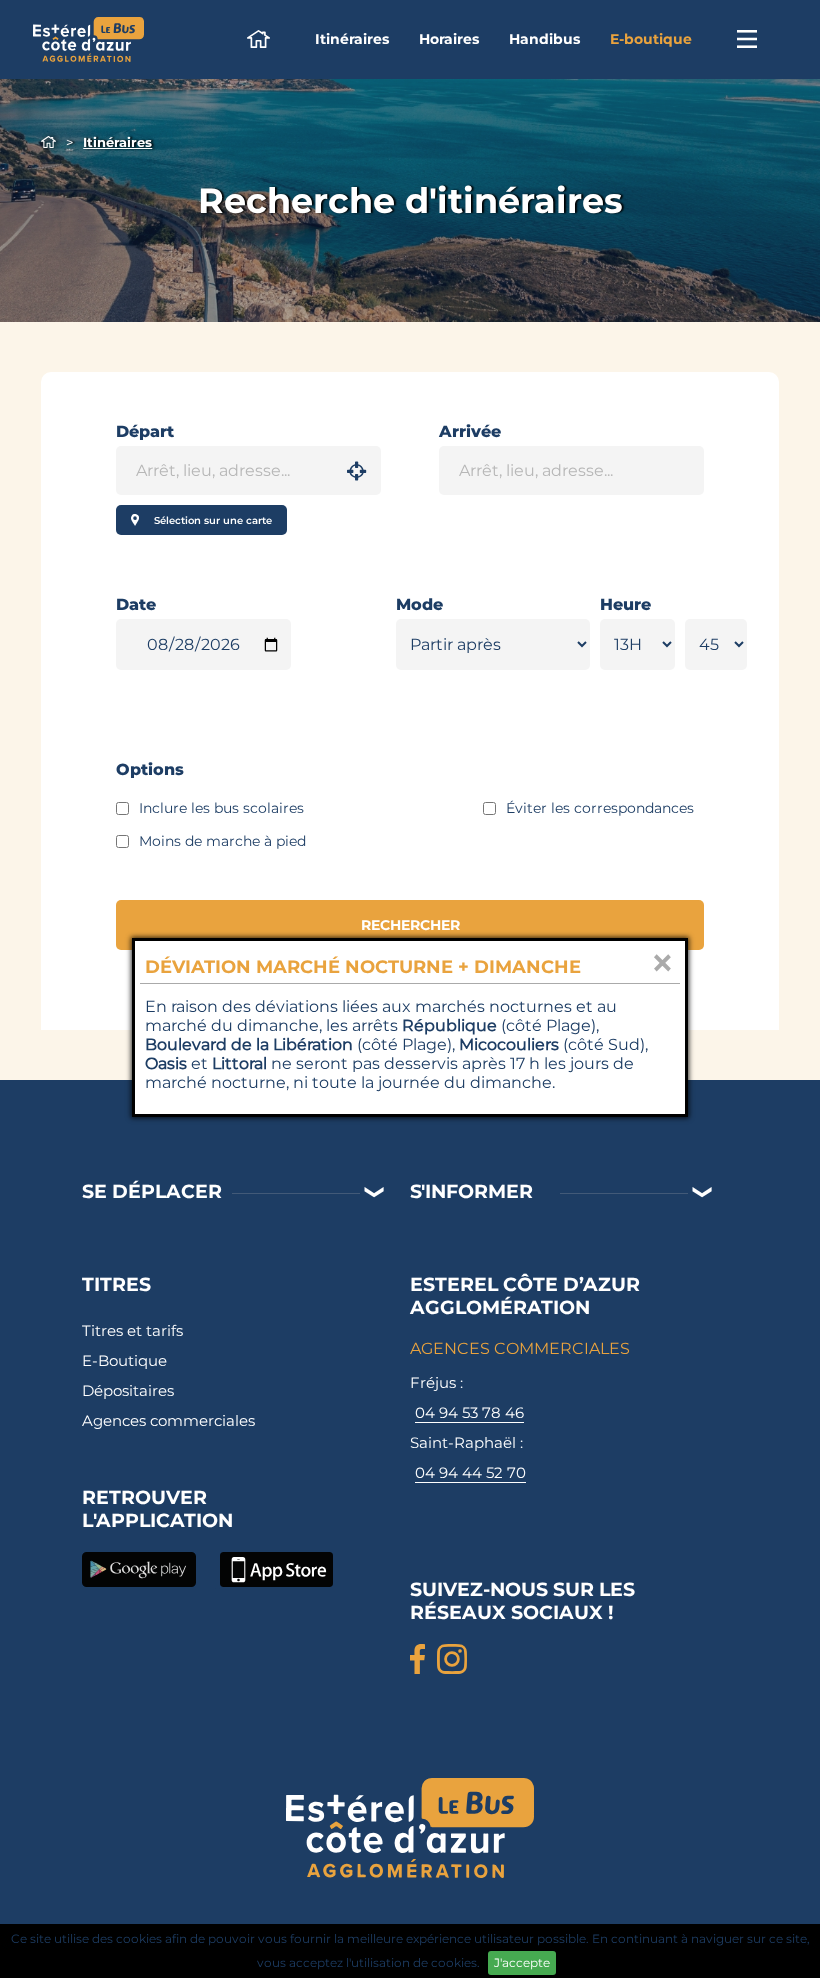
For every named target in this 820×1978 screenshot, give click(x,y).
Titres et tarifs (132, 1330)
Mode (419, 604)
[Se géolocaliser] (356, 471)
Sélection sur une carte (213, 520)
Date (136, 604)
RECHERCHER (410, 925)
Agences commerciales (168, 1420)
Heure (625, 604)
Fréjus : (467, 1397)
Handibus (544, 39)
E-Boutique (124, 1360)
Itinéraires (352, 39)
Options (150, 769)
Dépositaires (128, 1390)
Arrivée (470, 431)
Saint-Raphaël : (468, 1457)
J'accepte (522, 1962)
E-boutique (651, 39)
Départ (145, 431)
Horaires (449, 39)
